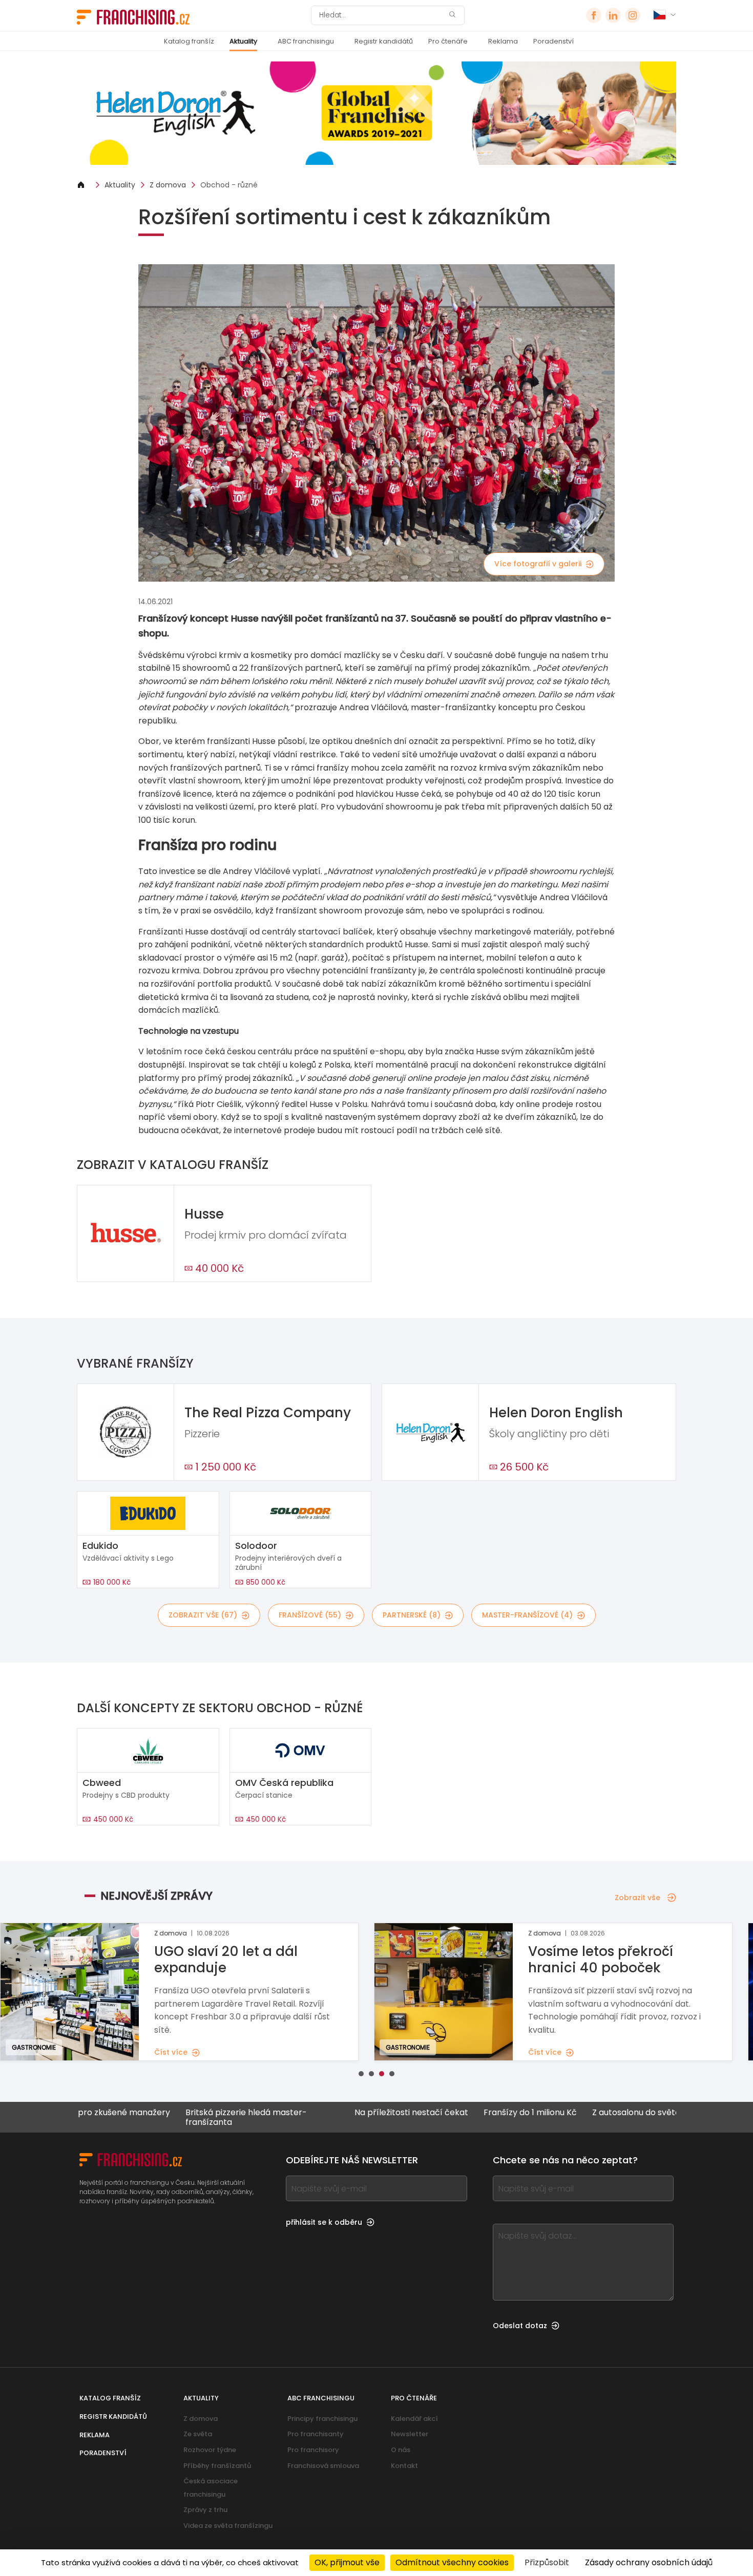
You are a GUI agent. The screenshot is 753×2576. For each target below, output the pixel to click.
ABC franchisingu (306, 41)
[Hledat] (452, 16)
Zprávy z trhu (205, 2510)
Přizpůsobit (547, 2562)
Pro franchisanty (316, 2434)
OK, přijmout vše (347, 2562)
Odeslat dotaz (520, 2326)
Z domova (168, 185)
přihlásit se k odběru (324, 2222)
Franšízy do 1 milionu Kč (466, 2113)
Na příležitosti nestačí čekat (347, 2113)
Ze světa (198, 2434)
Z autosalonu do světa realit (584, 2113)
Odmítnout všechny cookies (452, 2562)
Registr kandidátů (384, 41)
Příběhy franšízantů (217, 2466)
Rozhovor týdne (210, 2450)
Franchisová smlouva (323, 2466)
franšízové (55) (310, 1615)
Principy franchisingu (322, 2419)
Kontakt (404, 2466)
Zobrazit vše (637, 1898)
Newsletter (410, 2434)
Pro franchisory (313, 2450)
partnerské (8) (412, 1615)
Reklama (503, 41)
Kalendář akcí (414, 2419)
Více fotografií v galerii (538, 564)
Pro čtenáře (448, 41)
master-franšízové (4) (527, 1615)
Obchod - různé (229, 185)
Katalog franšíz (189, 41)
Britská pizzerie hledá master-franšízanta (182, 2117)
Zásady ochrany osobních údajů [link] (649, 2562)
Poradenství (553, 41)
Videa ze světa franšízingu (228, 2526)
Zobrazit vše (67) (203, 1615)
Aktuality (243, 41)
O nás (401, 2450)
